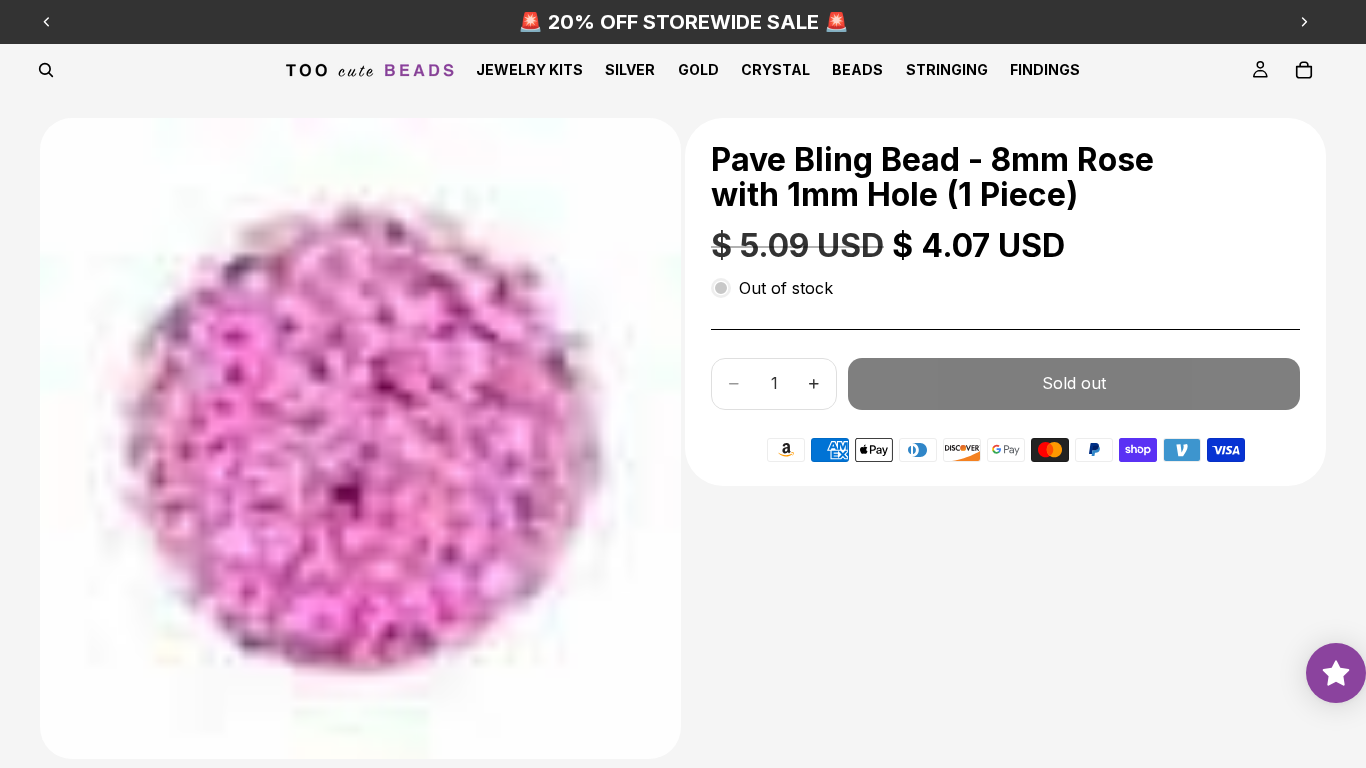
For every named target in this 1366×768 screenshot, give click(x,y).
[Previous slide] (47, 22)
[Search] (46, 70)
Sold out (1074, 383)
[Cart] (1304, 70)
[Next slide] (1304, 22)
